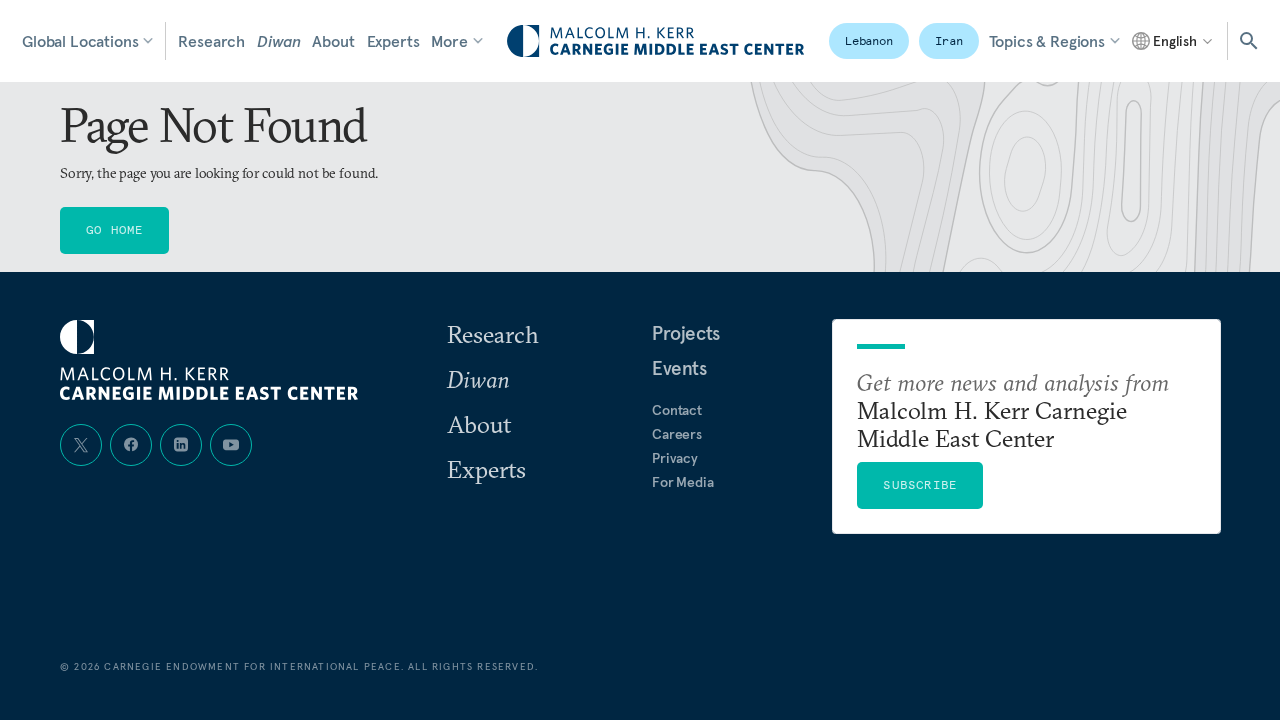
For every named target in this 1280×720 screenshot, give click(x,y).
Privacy (675, 458)
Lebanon (869, 40)
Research (211, 41)
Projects (686, 333)
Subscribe (920, 484)
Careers (677, 434)
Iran (949, 40)
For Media (683, 482)
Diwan (278, 41)
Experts (393, 41)
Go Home (114, 229)
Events (679, 368)
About (333, 41)
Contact (677, 410)
